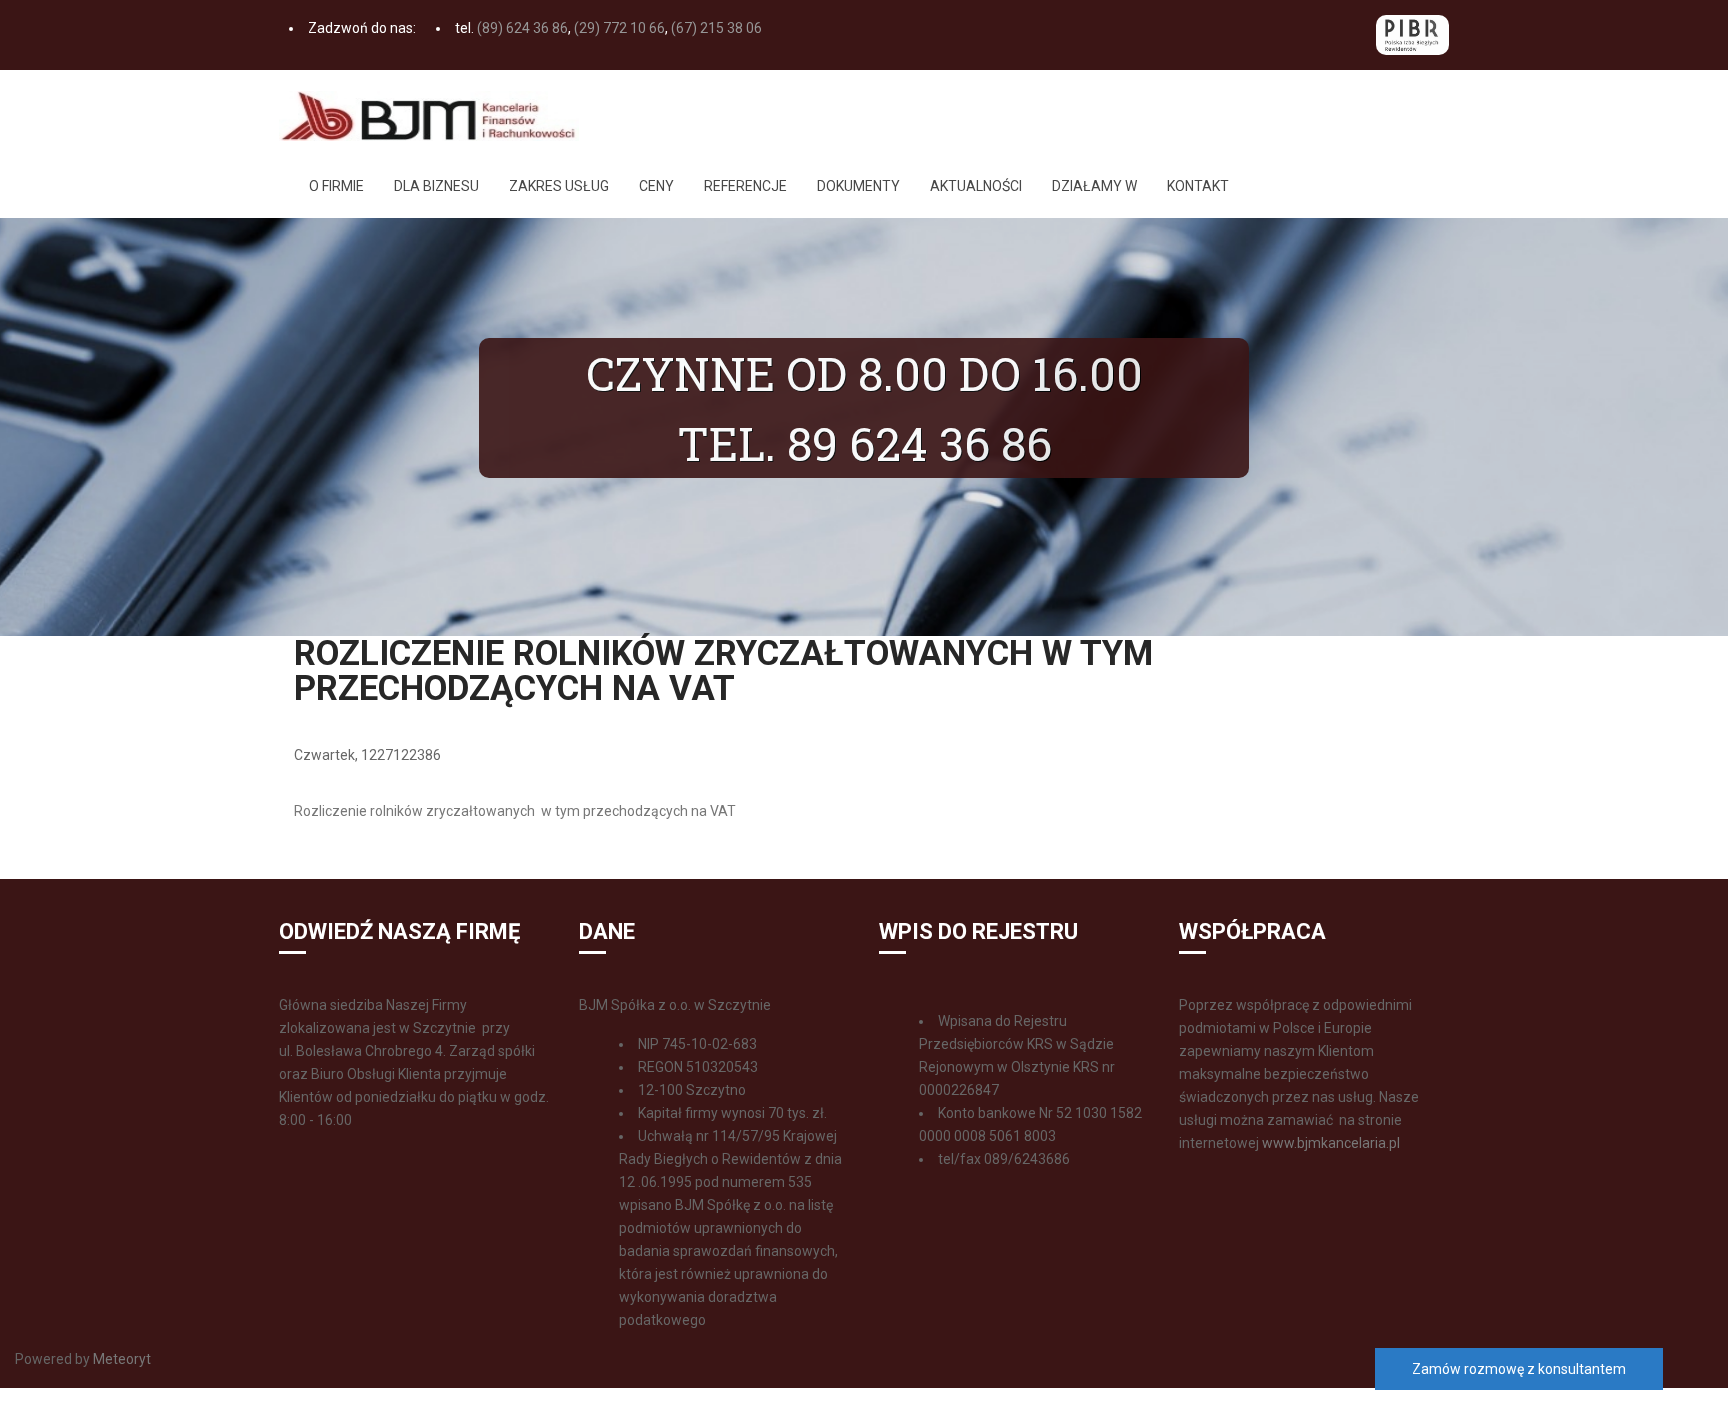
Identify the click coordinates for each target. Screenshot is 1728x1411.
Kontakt (1198, 186)
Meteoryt (120, 1359)
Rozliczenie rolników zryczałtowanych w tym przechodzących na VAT (515, 811)
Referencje (745, 186)
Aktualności (976, 186)
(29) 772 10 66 (619, 28)
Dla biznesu (436, 186)
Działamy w (1094, 186)
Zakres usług (559, 186)
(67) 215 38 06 (716, 28)
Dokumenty (858, 186)
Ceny (656, 186)
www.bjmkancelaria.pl (1331, 1143)
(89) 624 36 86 (522, 28)
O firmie (336, 186)
